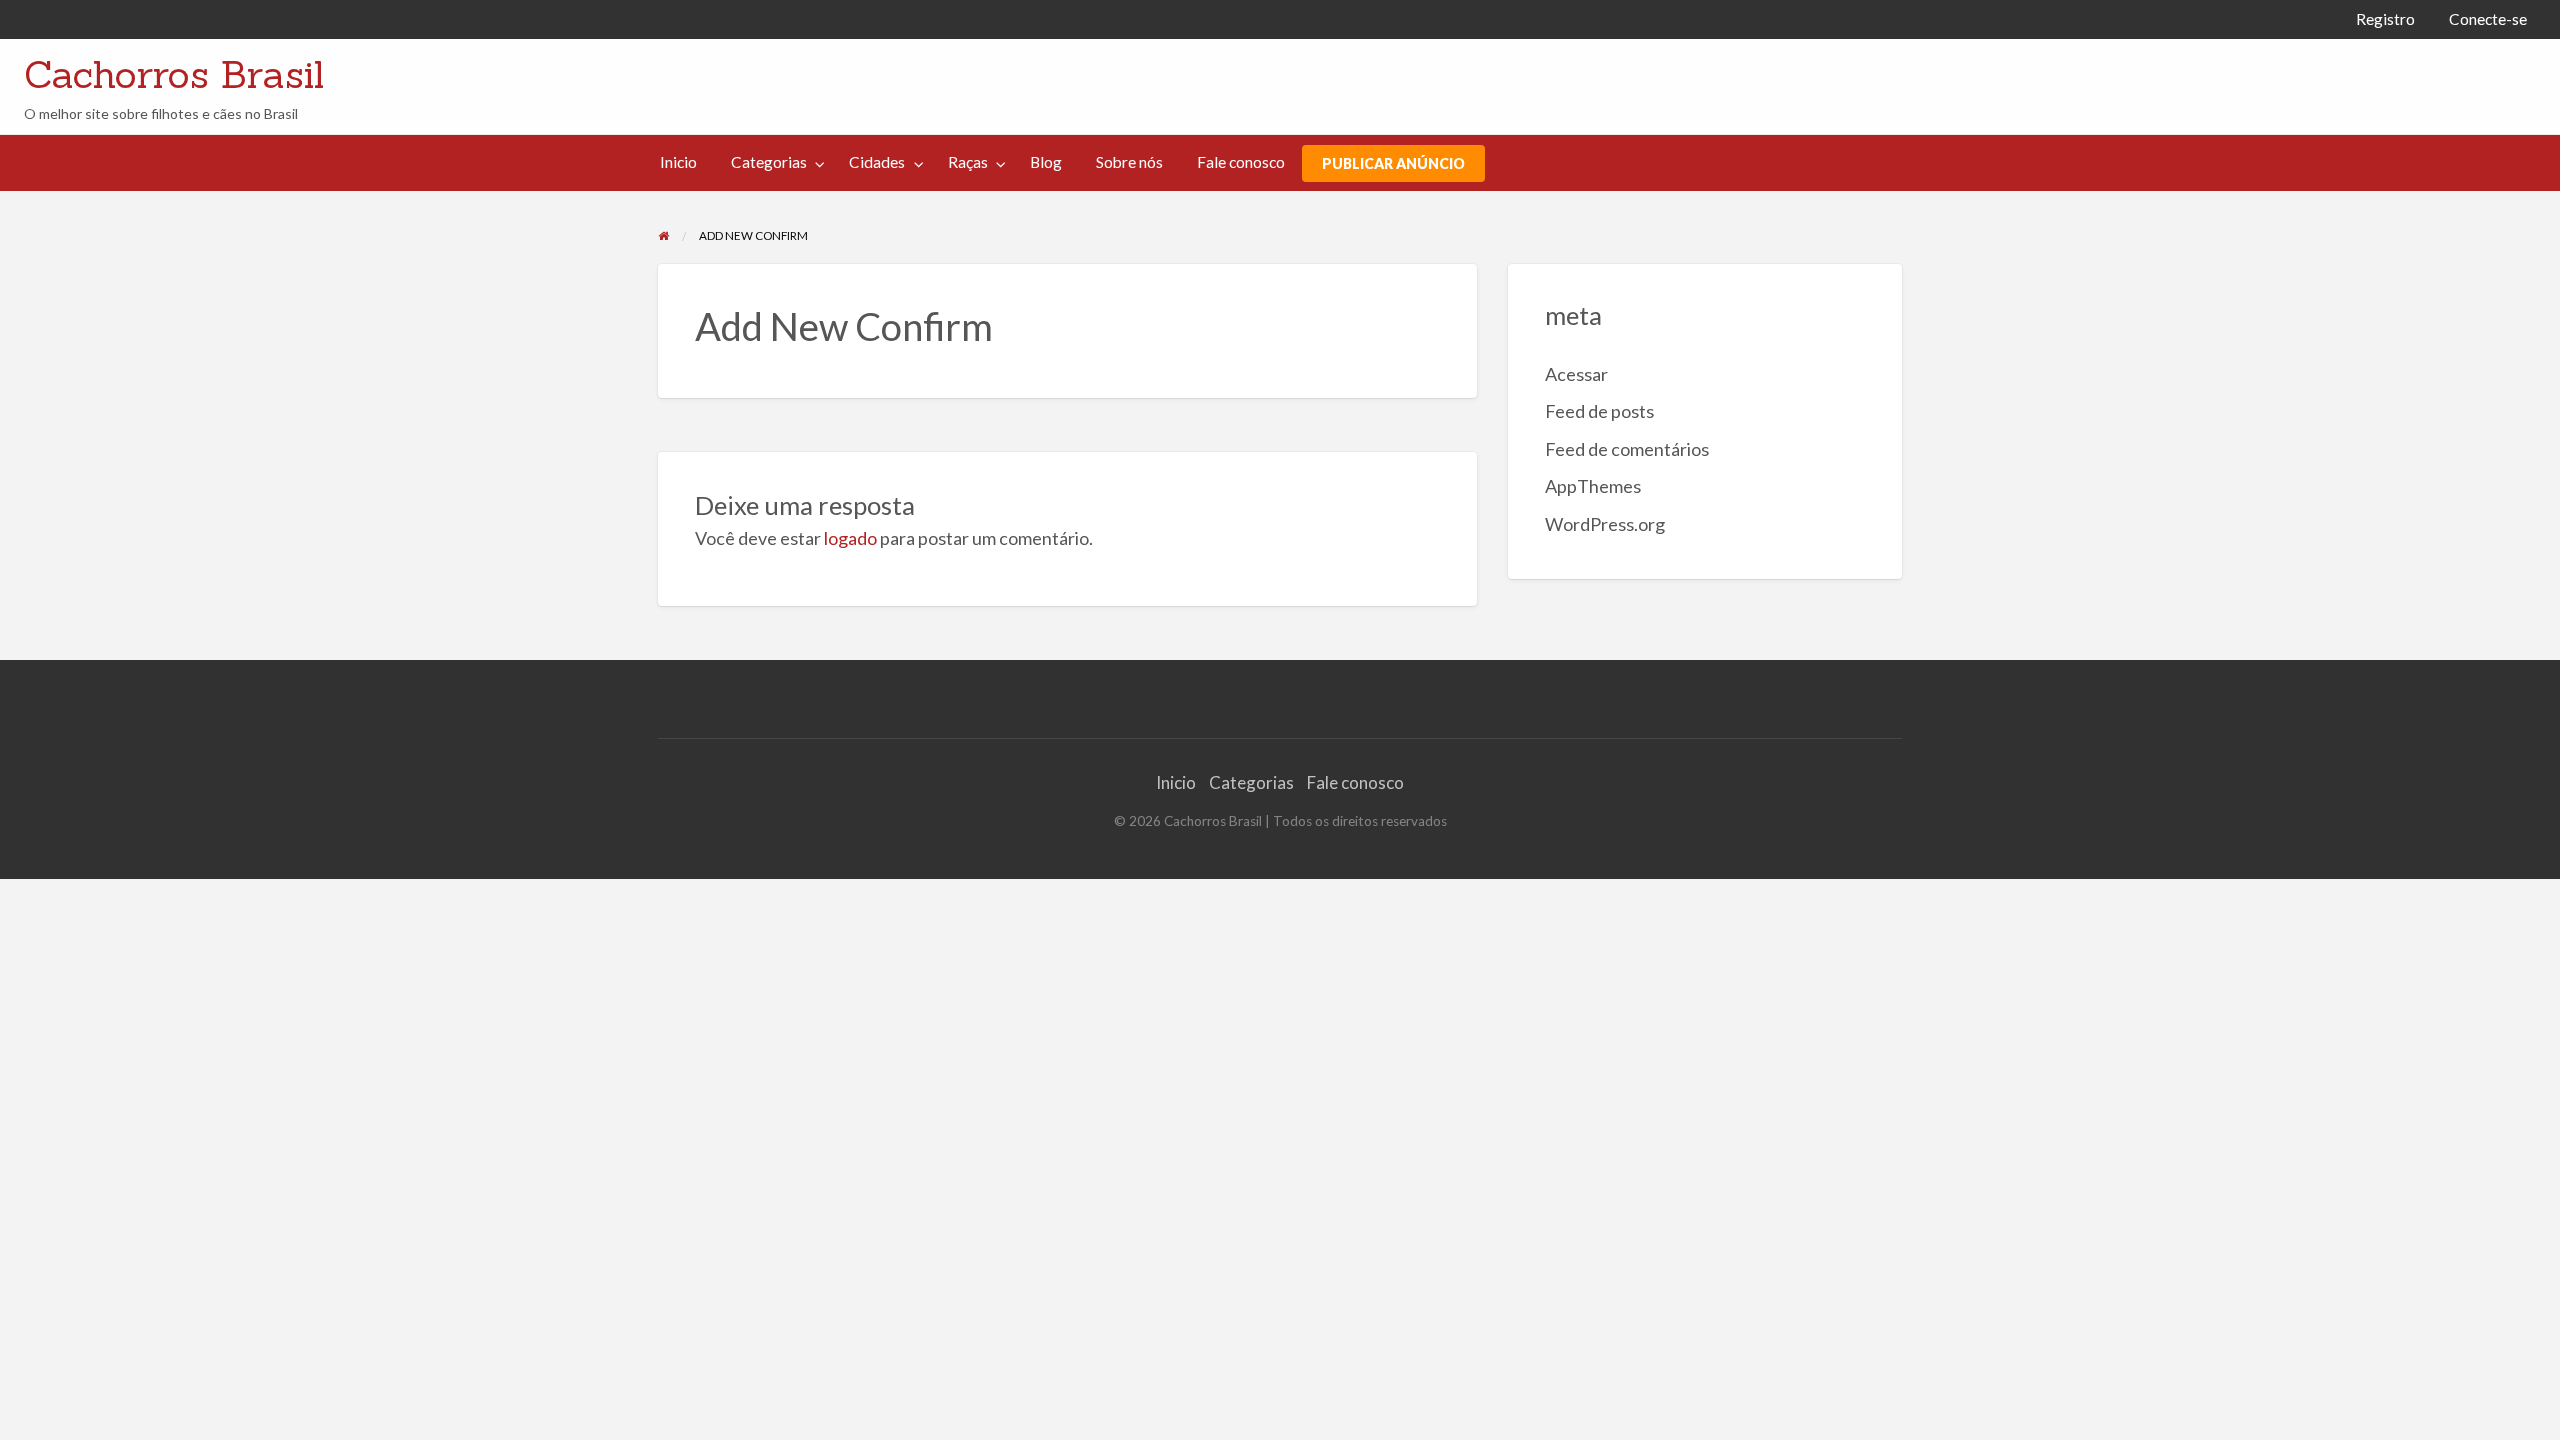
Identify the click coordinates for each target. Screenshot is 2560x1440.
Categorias (769, 162)
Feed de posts (1599, 411)
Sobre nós (1129, 162)
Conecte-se (2488, 19)
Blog (1046, 162)
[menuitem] (2385, 19)
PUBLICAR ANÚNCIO (1393, 163)
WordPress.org (1605, 524)
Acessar (1576, 374)
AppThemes (1593, 486)
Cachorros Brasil (174, 74)
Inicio (678, 162)
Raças (968, 162)
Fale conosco (1241, 162)
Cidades (877, 162)
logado (850, 538)
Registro (2385, 19)
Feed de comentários (1627, 449)
